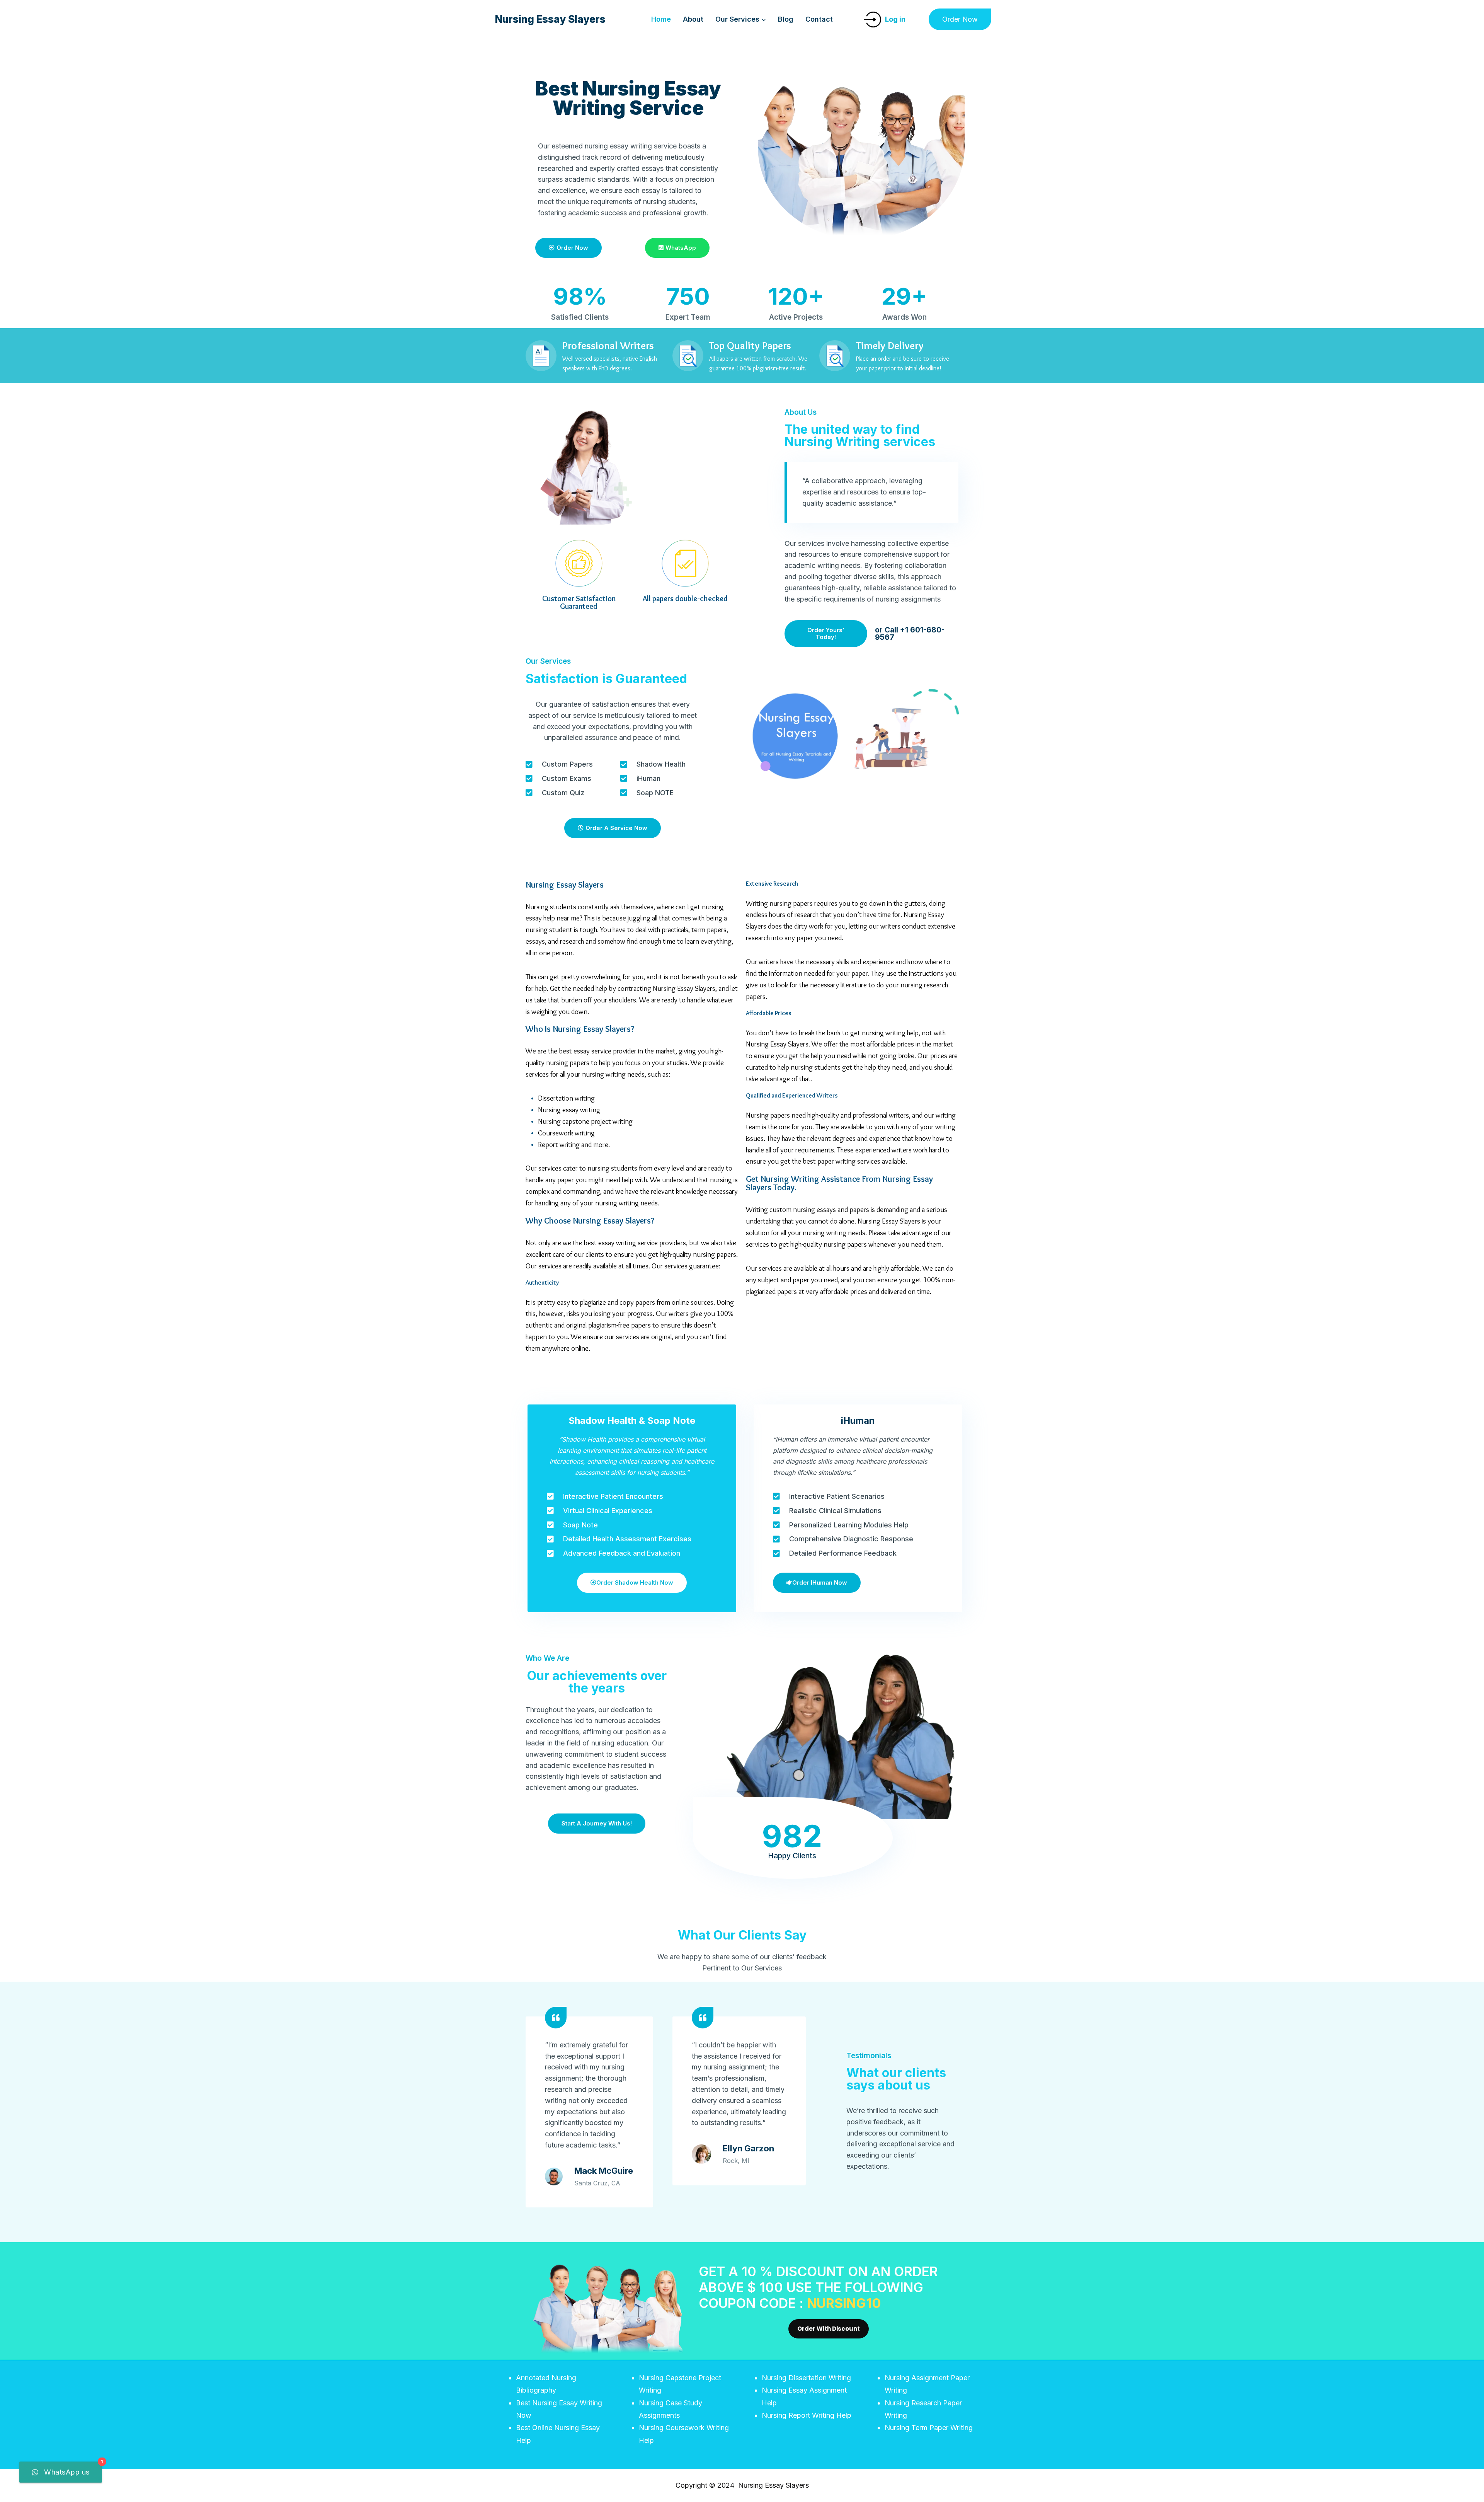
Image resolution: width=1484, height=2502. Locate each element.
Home (661, 19)
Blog (786, 19)
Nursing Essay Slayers (565, 885)
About (693, 19)
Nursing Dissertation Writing (806, 2378)
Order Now (960, 19)
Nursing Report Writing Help (807, 2415)
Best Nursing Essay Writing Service (628, 98)
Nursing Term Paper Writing (929, 2428)
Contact (819, 19)
